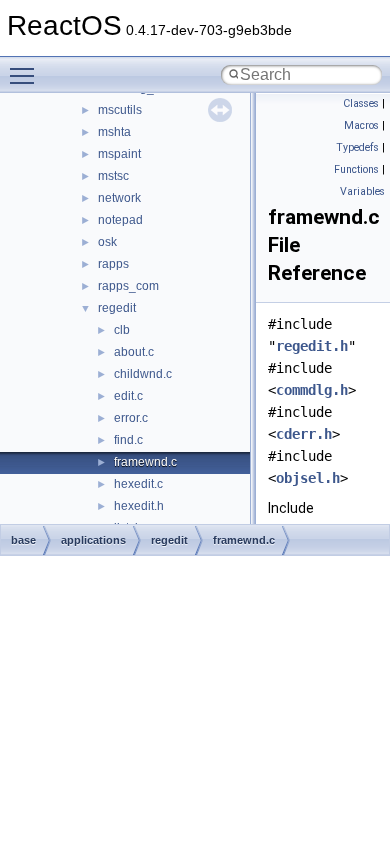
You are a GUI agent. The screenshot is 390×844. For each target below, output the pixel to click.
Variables (362, 191)
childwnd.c (143, 374)
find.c (128, 440)
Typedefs (357, 147)
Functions (356, 169)
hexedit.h (139, 506)
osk (107, 242)
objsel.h (308, 478)
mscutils (120, 110)
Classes (361, 103)
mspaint (119, 154)
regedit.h (312, 346)
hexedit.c (138, 484)
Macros (361, 125)
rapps (113, 264)
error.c (131, 418)
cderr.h (304, 434)
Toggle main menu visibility (26, 75)
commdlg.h (312, 390)
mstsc (113, 176)
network (119, 198)
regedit (117, 308)
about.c (134, 352)
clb (122, 330)
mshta (114, 132)
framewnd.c (145, 462)
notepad (120, 220)
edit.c (128, 396)
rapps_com (128, 286)
